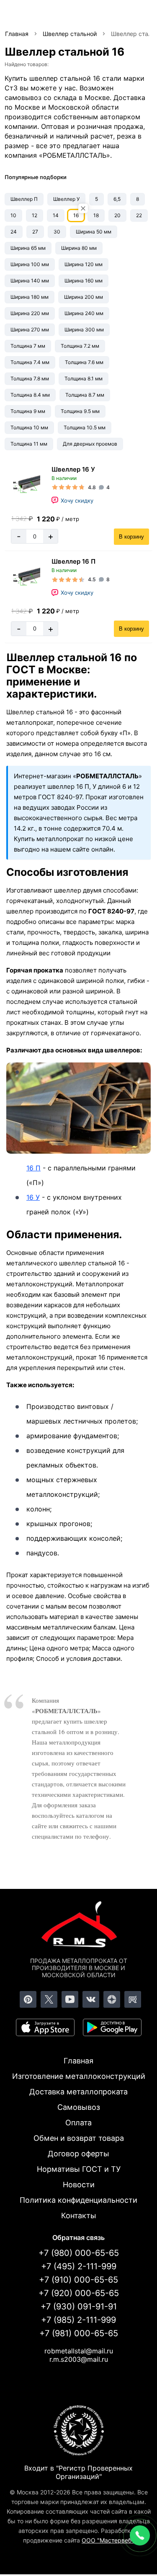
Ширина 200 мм (84, 297)
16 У (33, 1197)
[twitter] (49, 1999)
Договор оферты (78, 2154)
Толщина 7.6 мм (84, 362)
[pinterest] (28, 1999)
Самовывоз (79, 2107)
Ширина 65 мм (28, 248)
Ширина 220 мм (30, 313)
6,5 (117, 199)
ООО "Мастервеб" (108, 2540)
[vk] (91, 1999)
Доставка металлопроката (78, 2092)
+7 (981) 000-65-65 (79, 2333)
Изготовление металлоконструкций (79, 2076)
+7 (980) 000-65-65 (79, 2253)
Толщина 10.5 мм (85, 427)
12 (35, 215)
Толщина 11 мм (29, 444)
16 (76, 215)
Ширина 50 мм (94, 232)
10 (13, 215)
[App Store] (45, 2027)
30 (57, 232)
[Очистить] (83, 209)
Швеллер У (66, 199)
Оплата (78, 2123)
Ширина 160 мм (84, 281)
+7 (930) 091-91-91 (79, 2307)
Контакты (79, 2216)
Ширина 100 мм (30, 264)
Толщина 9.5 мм (80, 411)
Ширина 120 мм (84, 264)
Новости (79, 2185)
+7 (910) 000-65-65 (78, 2280)
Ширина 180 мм (30, 297)
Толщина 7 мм (28, 346)
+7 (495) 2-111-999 (79, 2266)
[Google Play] (112, 2027)
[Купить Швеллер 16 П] (25, 577)
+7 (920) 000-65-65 (79, 2293)
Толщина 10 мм (29, 427)
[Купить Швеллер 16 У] (25, 485)
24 (14, 232)
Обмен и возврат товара (79, 2138)
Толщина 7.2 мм (80, 346)
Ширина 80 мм (79, 248)
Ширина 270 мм (30, 330)
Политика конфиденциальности (78, 2200)
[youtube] (70, 1999)
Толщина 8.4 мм (30, 395)
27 (35, 232)
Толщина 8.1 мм (84, 378)
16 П (33, 1168)
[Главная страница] (79, 1926)
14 (56, 215)
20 (117, 215)
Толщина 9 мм (28, 411)
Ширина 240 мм (84, 313)
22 (139, 215)
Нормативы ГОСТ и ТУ (79, 2169)
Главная (78, 2061)
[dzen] (112, 1999)
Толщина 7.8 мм (30, 378)
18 (96, 215)
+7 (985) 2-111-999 (78, 2320)
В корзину (131, 537)
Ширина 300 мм (84, 330)
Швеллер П (24, 199)
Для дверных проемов (90, 444)
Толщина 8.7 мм (85, 395)
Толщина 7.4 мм (30, 362)
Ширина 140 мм (30, 281)
